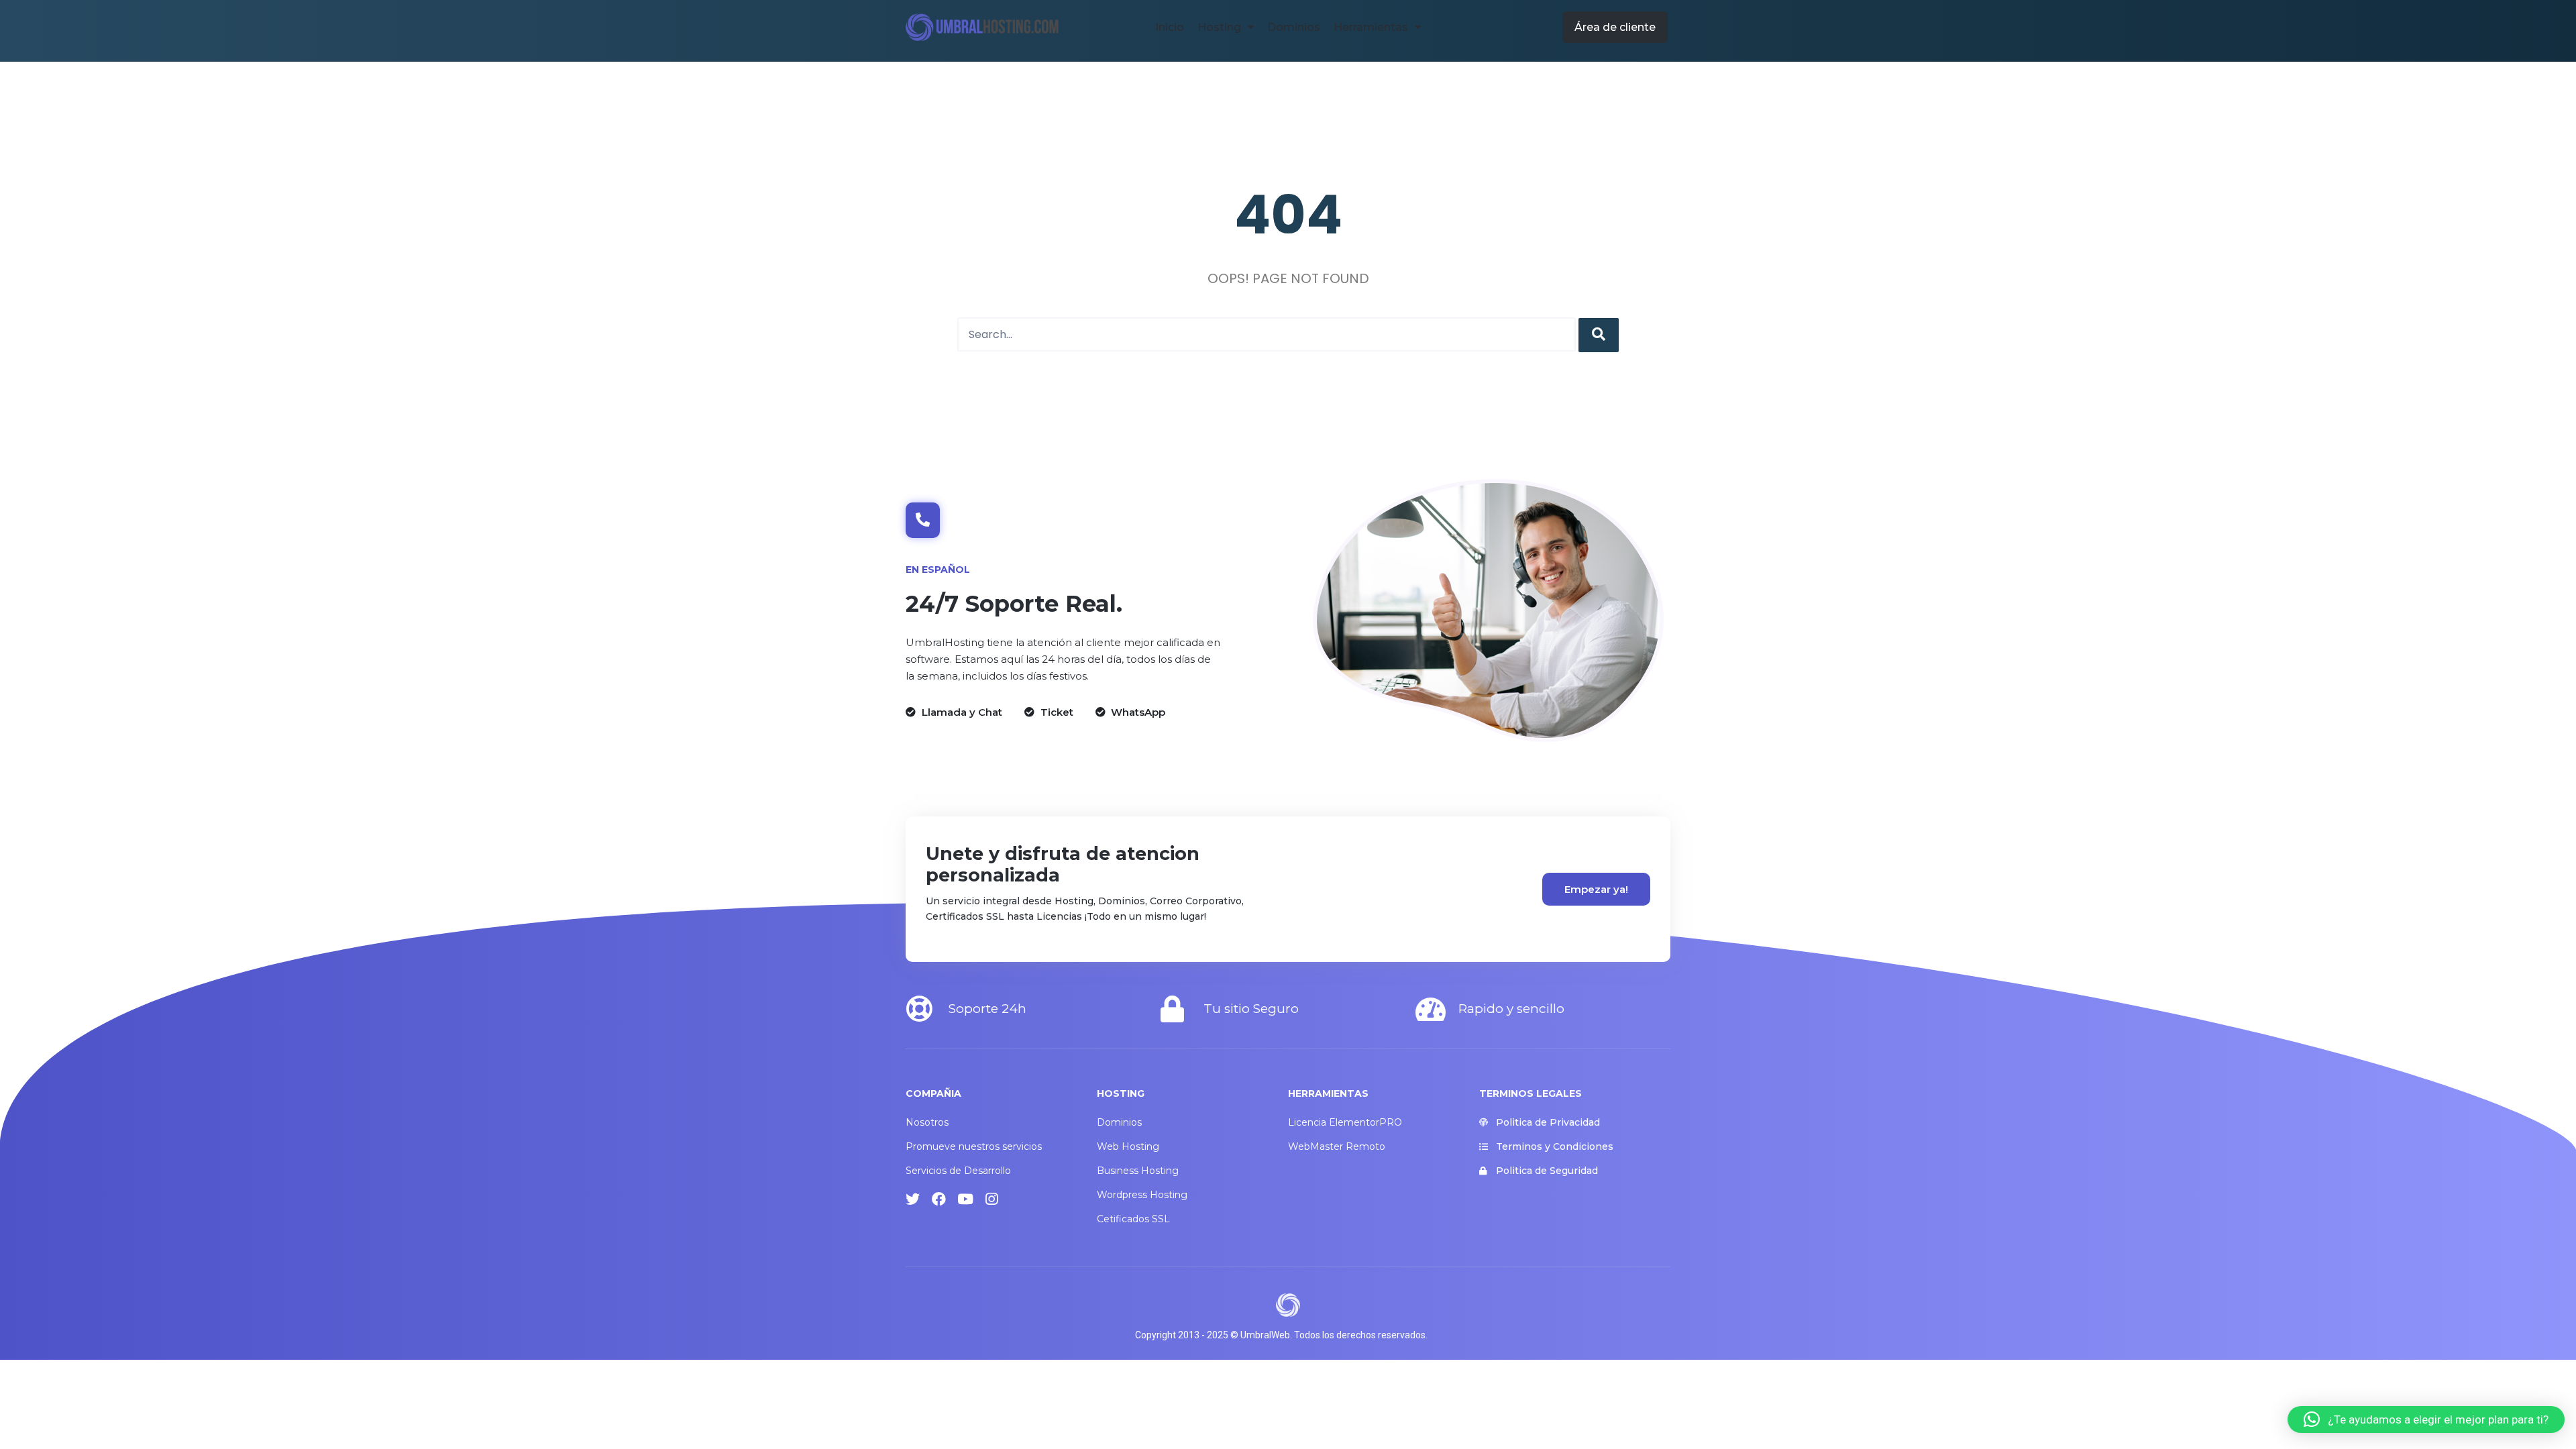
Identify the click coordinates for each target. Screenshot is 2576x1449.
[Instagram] (991, 1199)
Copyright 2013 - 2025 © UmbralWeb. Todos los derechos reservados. (1281, 1335)
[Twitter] (913, 1199)
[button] (1615, 27)
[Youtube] (965, 1199)
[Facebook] (939, 1199)
